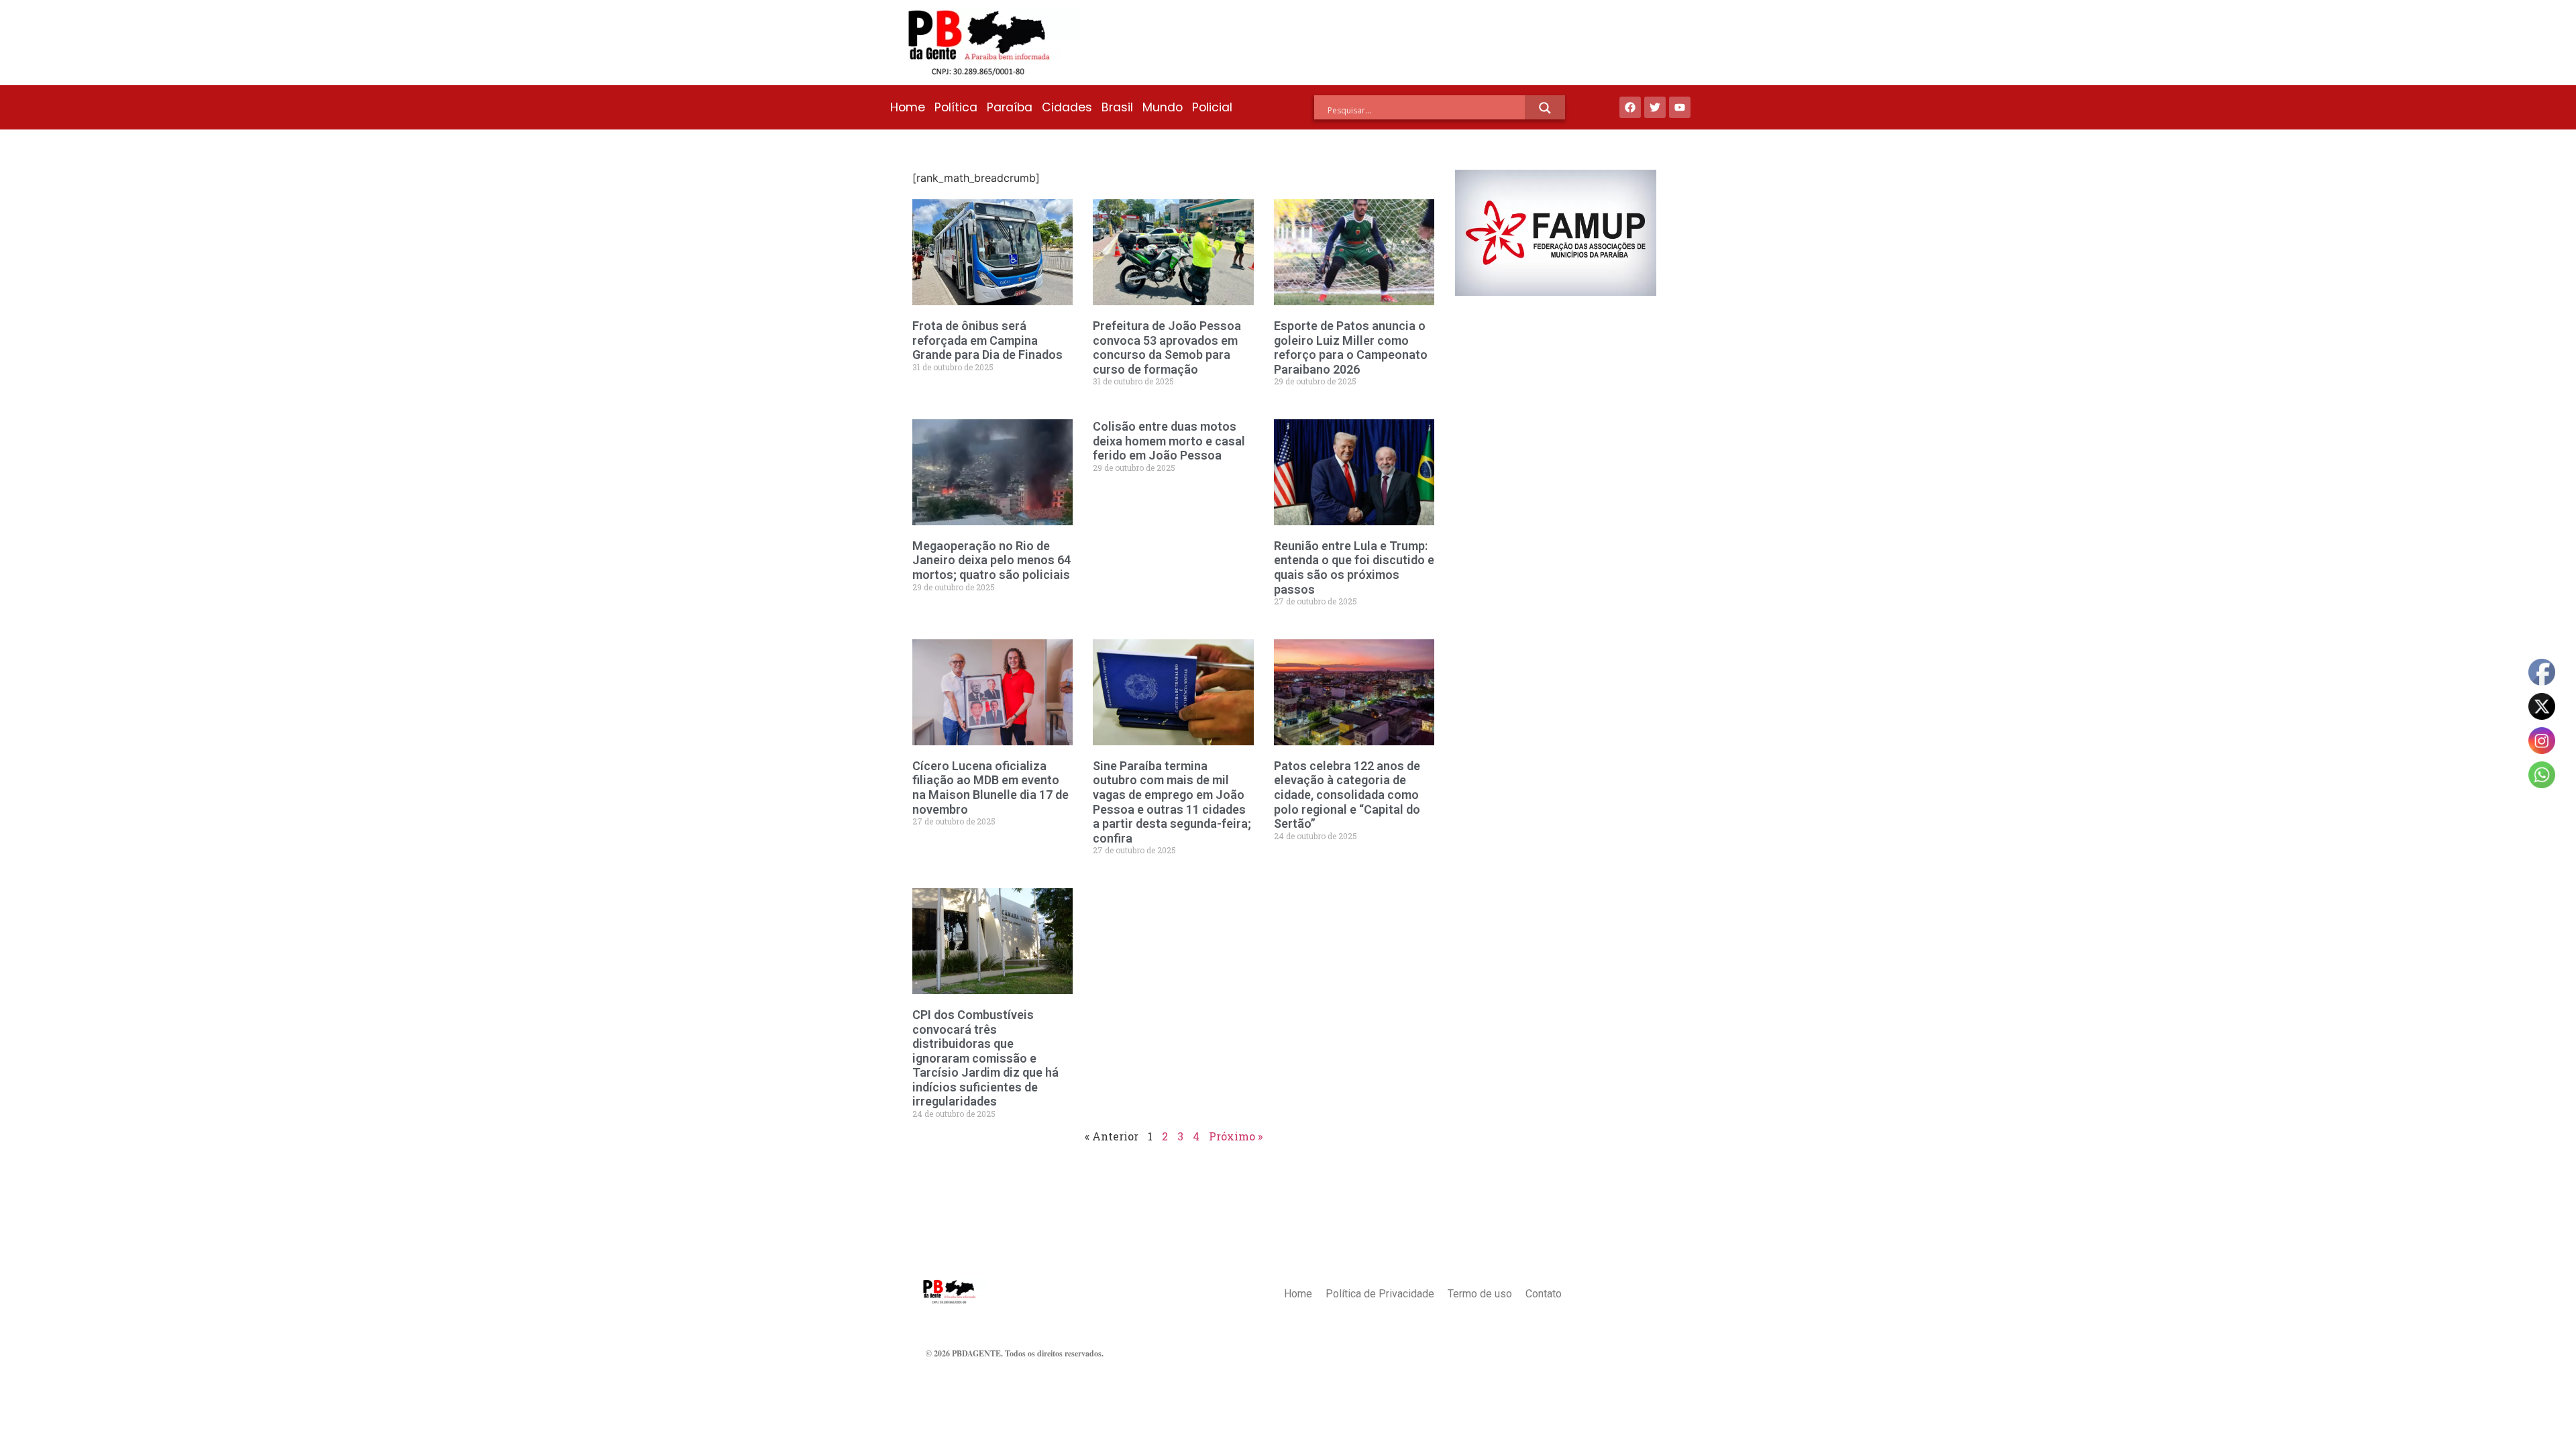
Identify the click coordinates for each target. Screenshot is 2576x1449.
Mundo (1163, 107)
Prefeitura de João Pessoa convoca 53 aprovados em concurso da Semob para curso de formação (1167, 347)
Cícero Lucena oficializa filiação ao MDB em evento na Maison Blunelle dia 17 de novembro (990, 788)
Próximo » (1236, 1136)
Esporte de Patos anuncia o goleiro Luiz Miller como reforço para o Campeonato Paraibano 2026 (1351, 347)
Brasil (1117, 107)
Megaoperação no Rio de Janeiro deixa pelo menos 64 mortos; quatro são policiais (991, 560)
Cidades (1067, 107)
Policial (1212, 107)
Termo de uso (1480, 1294)
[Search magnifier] (1545, 108)
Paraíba (1010, 107)
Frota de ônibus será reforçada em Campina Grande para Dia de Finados (987, 340)
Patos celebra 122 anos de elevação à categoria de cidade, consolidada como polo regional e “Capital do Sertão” (1347, 795)
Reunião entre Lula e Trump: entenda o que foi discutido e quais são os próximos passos (1354, 568)
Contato (1544, 1294)
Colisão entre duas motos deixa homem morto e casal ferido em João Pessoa (1169, 441)
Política (956, 107)
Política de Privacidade (1380, 1294)
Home (908, 107)
